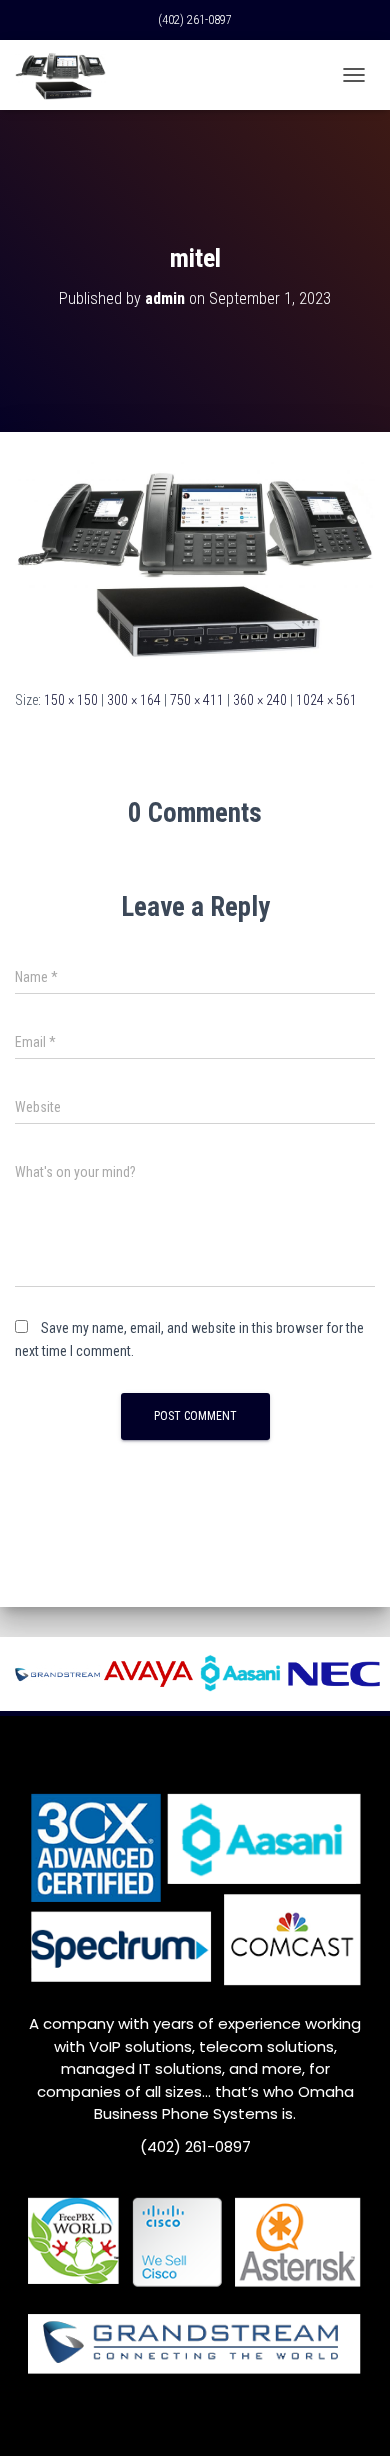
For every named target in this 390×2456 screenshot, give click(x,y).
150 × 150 (71, 700)
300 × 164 (134, 700)
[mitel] (195, 560)
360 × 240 (260, 700)
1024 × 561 (326, 700)
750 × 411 (197, 700)
